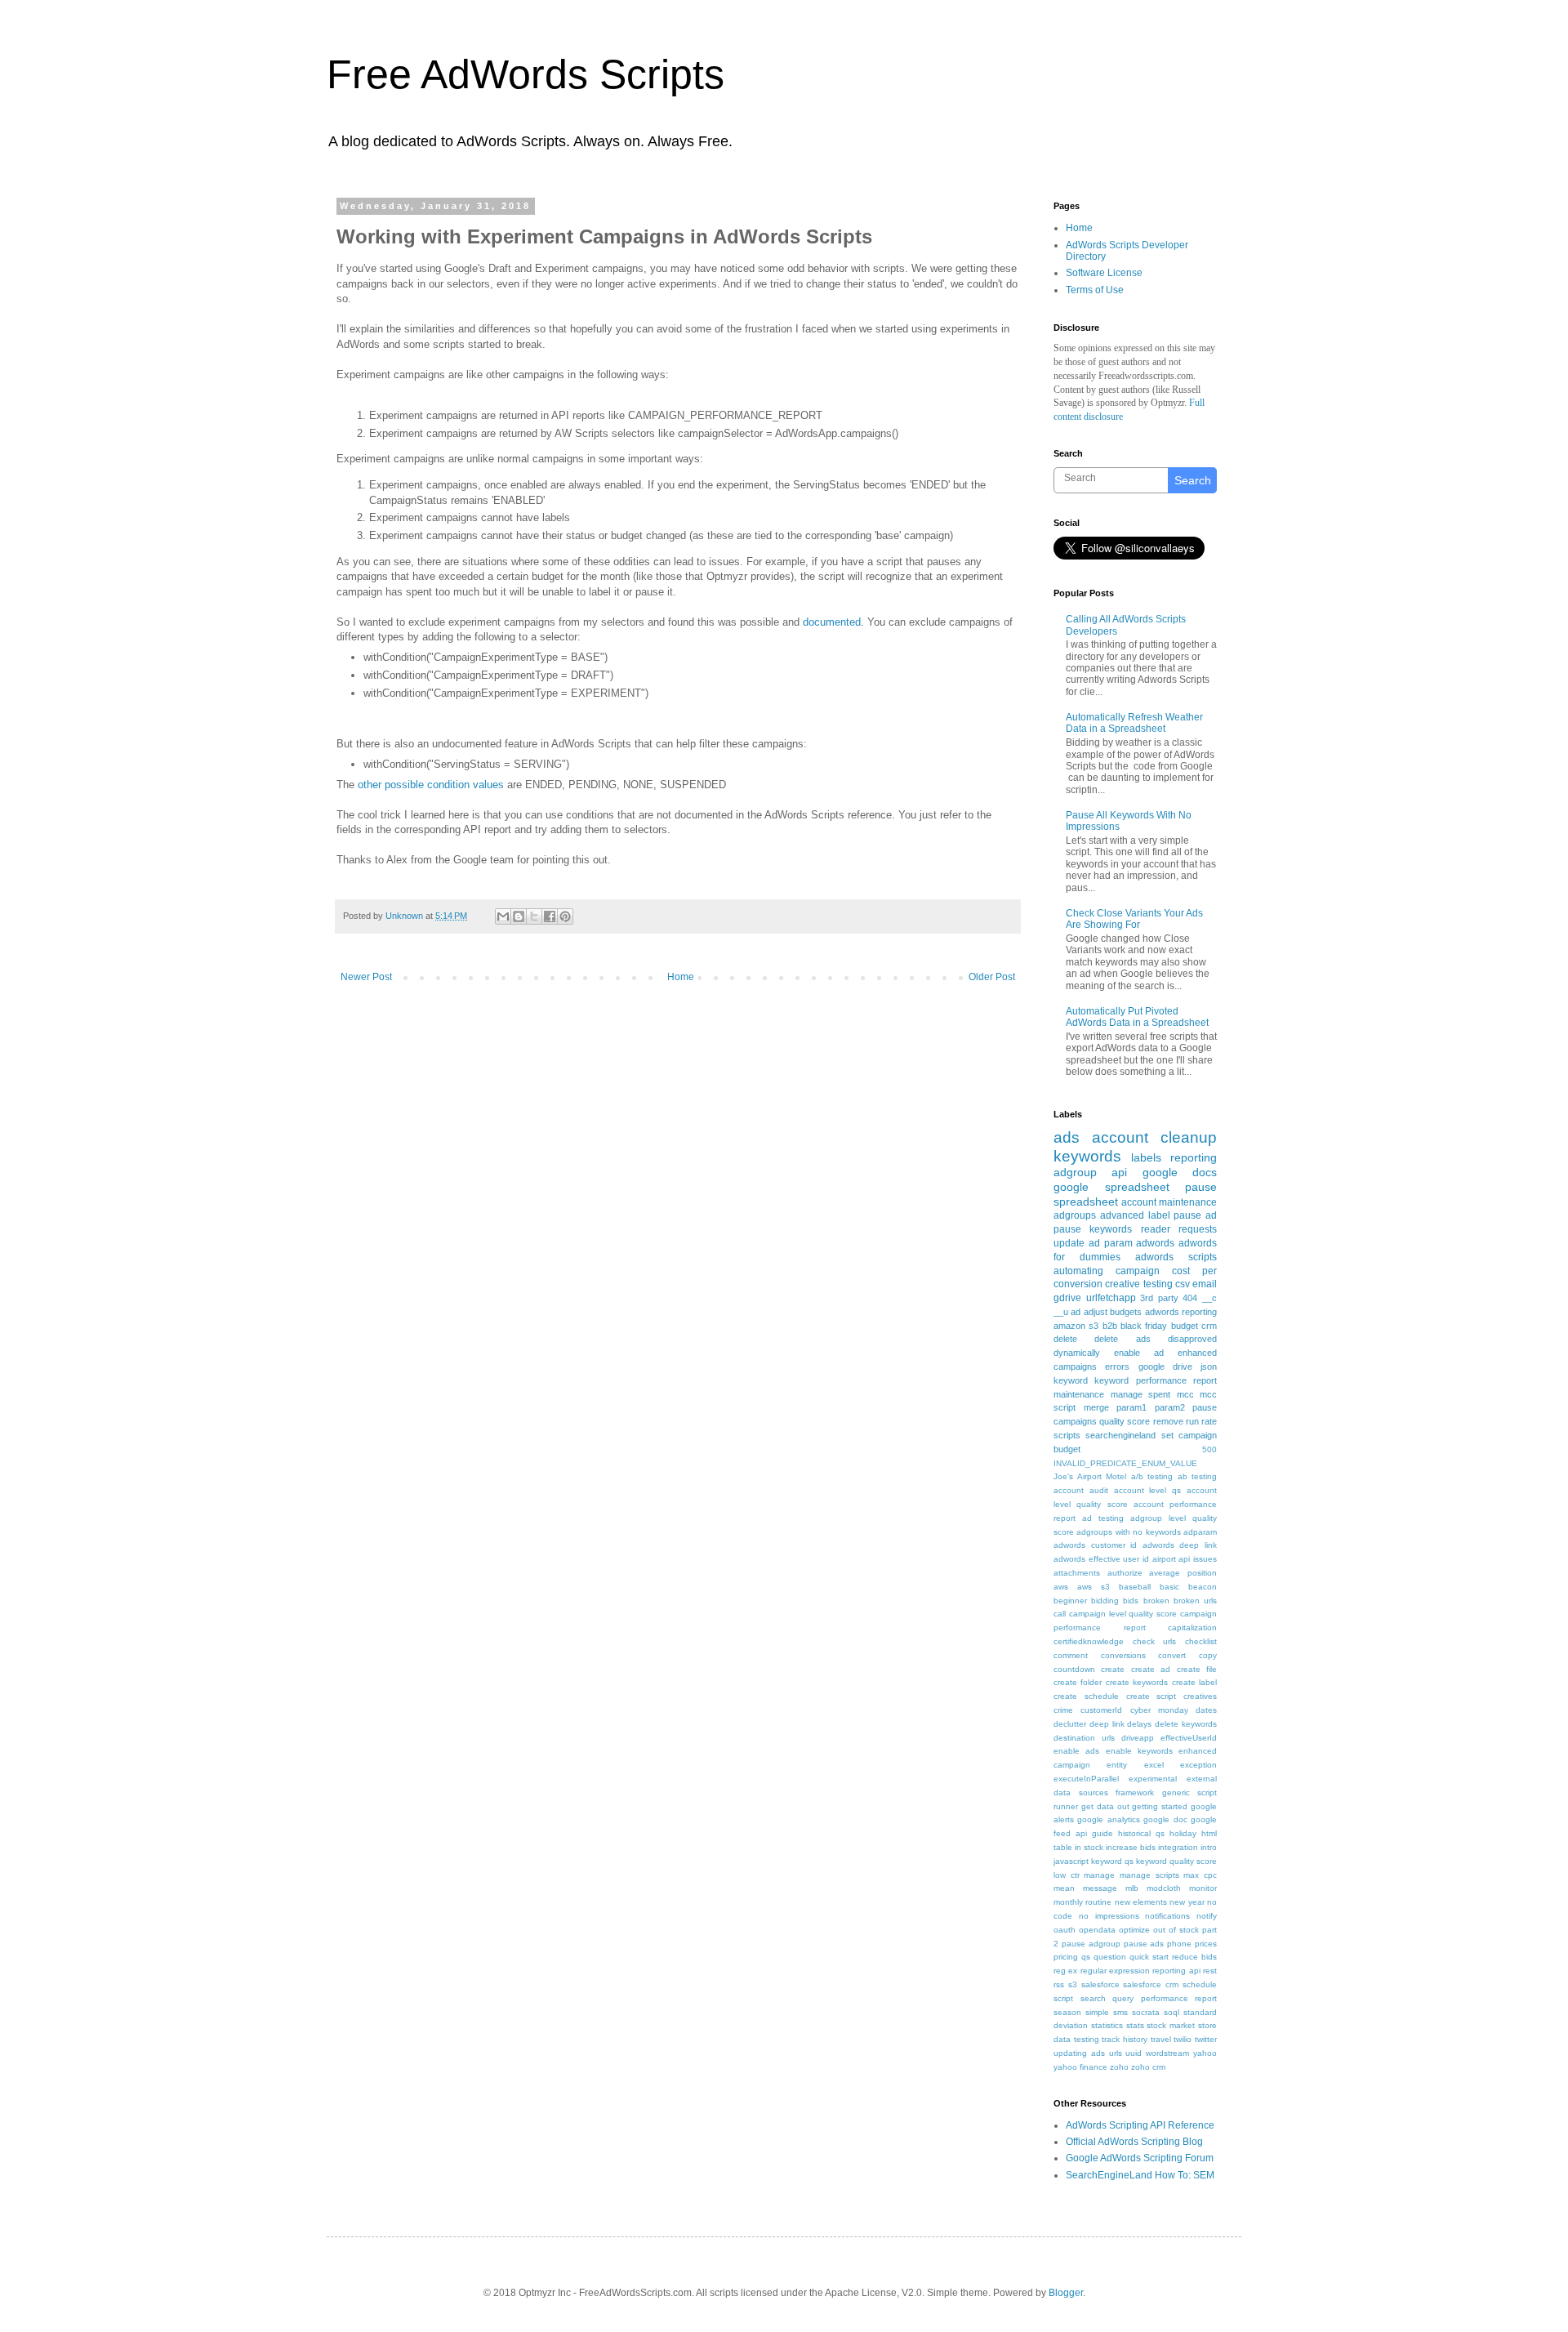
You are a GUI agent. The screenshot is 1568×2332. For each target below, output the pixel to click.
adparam (1200, 1532)
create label (1194, 1682)
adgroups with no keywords (1128, 1532)
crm (1209, 1326)
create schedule (1086, 1696)
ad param (1111, 1243)
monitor (1203, 1888)
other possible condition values (431, 785)
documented (832, 622)
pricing (1066, 1957)
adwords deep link (1180, 1545)
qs (1086, 1957)
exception (1198, 1765)
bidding (1105, 1601)
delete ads (1122, 1339)
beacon (1203, 1587)
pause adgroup (1091, 1944)
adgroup (1075, 1172)
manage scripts (1149, 1875)
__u (1061, 1312)
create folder (1078, 1682)
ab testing (1198, 1476)
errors (1117, 1367)
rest (1210, 1971)
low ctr (1067, 1875)
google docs (1180, 1172)
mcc (1185, 1394)
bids (1131, 1601)
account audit (1081, 1490)
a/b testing (1152, 1476)
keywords (1087, 1156)
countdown (1074, 1669)
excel (1154, 1765)
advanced (1122, 1215)
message (1100, 1888)
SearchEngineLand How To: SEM (1140, 2175)
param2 (1170, 1407)
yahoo (1205, 2053)
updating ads (1079, 2053)
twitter (1206, 2039)
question (1110, 1957)
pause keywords (1093, 1229)
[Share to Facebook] (550, 916)
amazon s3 (1076, 1326)
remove (1168, 1421)
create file (1197, 1669)
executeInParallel (1086, 1779)
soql (1172, 2012)
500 (1209, 1449)
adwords (1155, 1243)
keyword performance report (1156, 1380)
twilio (1183, 2039)
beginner (1070, 1601)
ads (1067, 1137)
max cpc (1200, 1875)
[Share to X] (534, 916)
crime (1063, 1710)
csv (1183, 1284)
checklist (1201, 1641)
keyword (1071, 1380)
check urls (1155, 1641)
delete (1065, 1339)
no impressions (1109, 1916)
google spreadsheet (1111, 1187)
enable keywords (1139, 1751)
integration (1178, 1847)
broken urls (1195, 1601)
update (1069, 1243)
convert (1172, 1655)
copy (1208, 1655)
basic (1169, 1587)
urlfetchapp (1111, 1298)
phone (1179, 1944)
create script (1151, 1696)
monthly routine (1082, 1902)
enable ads (1076, 1751)
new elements (1141, 1902)
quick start (1149, 1957)
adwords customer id (1095, 1545)
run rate (1201, 1421)
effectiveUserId (1189, 1738)
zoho (1119, 2067)
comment (1071, 1655)
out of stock (1176, 1930)
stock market (1171, 2025)
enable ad (1139, 1353)
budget (1185, 1326)
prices (1206, 1944)
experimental (1153, 1779)
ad (1076, 1312)
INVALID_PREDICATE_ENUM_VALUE (1125, 1463)
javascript (1071, 1861)
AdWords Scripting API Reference (1140, 2125)
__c (1209, 1298)
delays (1139, 1724)
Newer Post (366, 977)
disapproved (1192, 1339)
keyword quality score (1176, 1861)
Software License (1104, 273)
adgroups (1075, 1215)
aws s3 (1094, 1587)
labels (1146, 1157)
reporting (1194, 1157)
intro (1209, 1847)
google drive (1165, 1367)
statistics (1107, 2025)
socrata (1146, 2012)
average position (1183, 1573)
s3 (1073, 1984)
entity (1117, 1765)
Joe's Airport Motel (1090, 1476)
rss (1059, 1984)
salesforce (1100, 1984)
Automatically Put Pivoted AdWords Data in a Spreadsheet (1137, 1017)
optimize (1134, 1930)
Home (681, 977)
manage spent (1141, 1394)
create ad (1151, 1669)
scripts (1067, 1435)
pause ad (1195, 1215)
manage (1099, 1875)
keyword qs (1112, 1861)
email (1205, 1284)
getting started (1160, 1806)
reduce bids (1194, 1957)
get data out (1105, 1806)
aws (1061, 1587)
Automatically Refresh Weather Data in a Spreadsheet (1134, 723)
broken (1156, 1601)
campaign (1138, 1271)
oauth (1065, 1930)
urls (1116, 2053)
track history (1125, 2039)
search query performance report (1149, 1998)
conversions (1123, 1655)
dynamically (1077, 1353)
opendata (1097, 1930)
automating (1078, 1271)
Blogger (1066, 2293)
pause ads (1144, 1944)
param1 (1131, 1407)
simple (1097, 2012)
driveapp (1138, 1738)
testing (1087, 2039)
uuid (1134, 2053)
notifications (1167, 1916)
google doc (1165, 1819)
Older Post (992, 977)
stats (1135, 2025)
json (1209, 1367)
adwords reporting (1181, 1312)
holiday (1183, 1833)
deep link (1107, 1724)
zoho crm (1148, 2067)
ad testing (1103, 1518)
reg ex (1065, 1971)
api (1119, 1172)
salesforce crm (1151, 1984)
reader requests (1179, 1229)
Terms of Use (1095, 290)
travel (1161, 2039)
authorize (1125, 1573)
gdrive (1067, 1298)
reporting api (1176, 1971)
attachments (1077, 1573)
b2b (1110, 1326)
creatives (1200, 1696)
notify (1207, 1916)
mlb (1132, 1888)
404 (1190, 1298)
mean (1064, 1888)
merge (1096, 1407)
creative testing (1138, 1284)
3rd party (1159, 1298)
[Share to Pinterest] (565, 916)
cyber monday (1159, 1710)
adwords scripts (1176, 1257)
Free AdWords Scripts (526, 74)
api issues (1198, 1559)
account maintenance (1169, 1202)
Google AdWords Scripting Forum (1140, 2158)
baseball (1135, 1587)
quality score (1125, 1421)
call (1060, 1614)
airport (1164, 1559)
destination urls (1084, 1738)
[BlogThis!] (519, 916)
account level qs (1148, 1490)
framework (1135, 1792)
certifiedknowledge (1089, 1641)
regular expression (1115, 1971)
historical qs (1141, 1833)
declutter (1070, 1724)
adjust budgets (1113, 1312)
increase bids (1131, 1847)
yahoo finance (1080, 2067)
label (1159, 1215)
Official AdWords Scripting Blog (1134, 2142)
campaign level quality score (1123, 1614)
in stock (1089, 1847)
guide (1102, 1833)
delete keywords (1186, 1724)
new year (1187, 1902)
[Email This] (503, 916)
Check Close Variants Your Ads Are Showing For (1134, 919)
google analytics (1108, 1819)
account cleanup (1154, 1137)
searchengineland (1120, 1435)
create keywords (1137, 1682)
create (1113, 1669)
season (1067, 2012)
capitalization (1192, 1627)
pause (1201, 1187)
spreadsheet (1086, 1202)
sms (1120, 2012)
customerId (1101, 1710)
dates (1206, 1710)
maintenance (1079, 1394)
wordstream (1167, 2053)
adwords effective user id (1101, 1559)
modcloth (1164, 1888)
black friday (1144, 1326)
